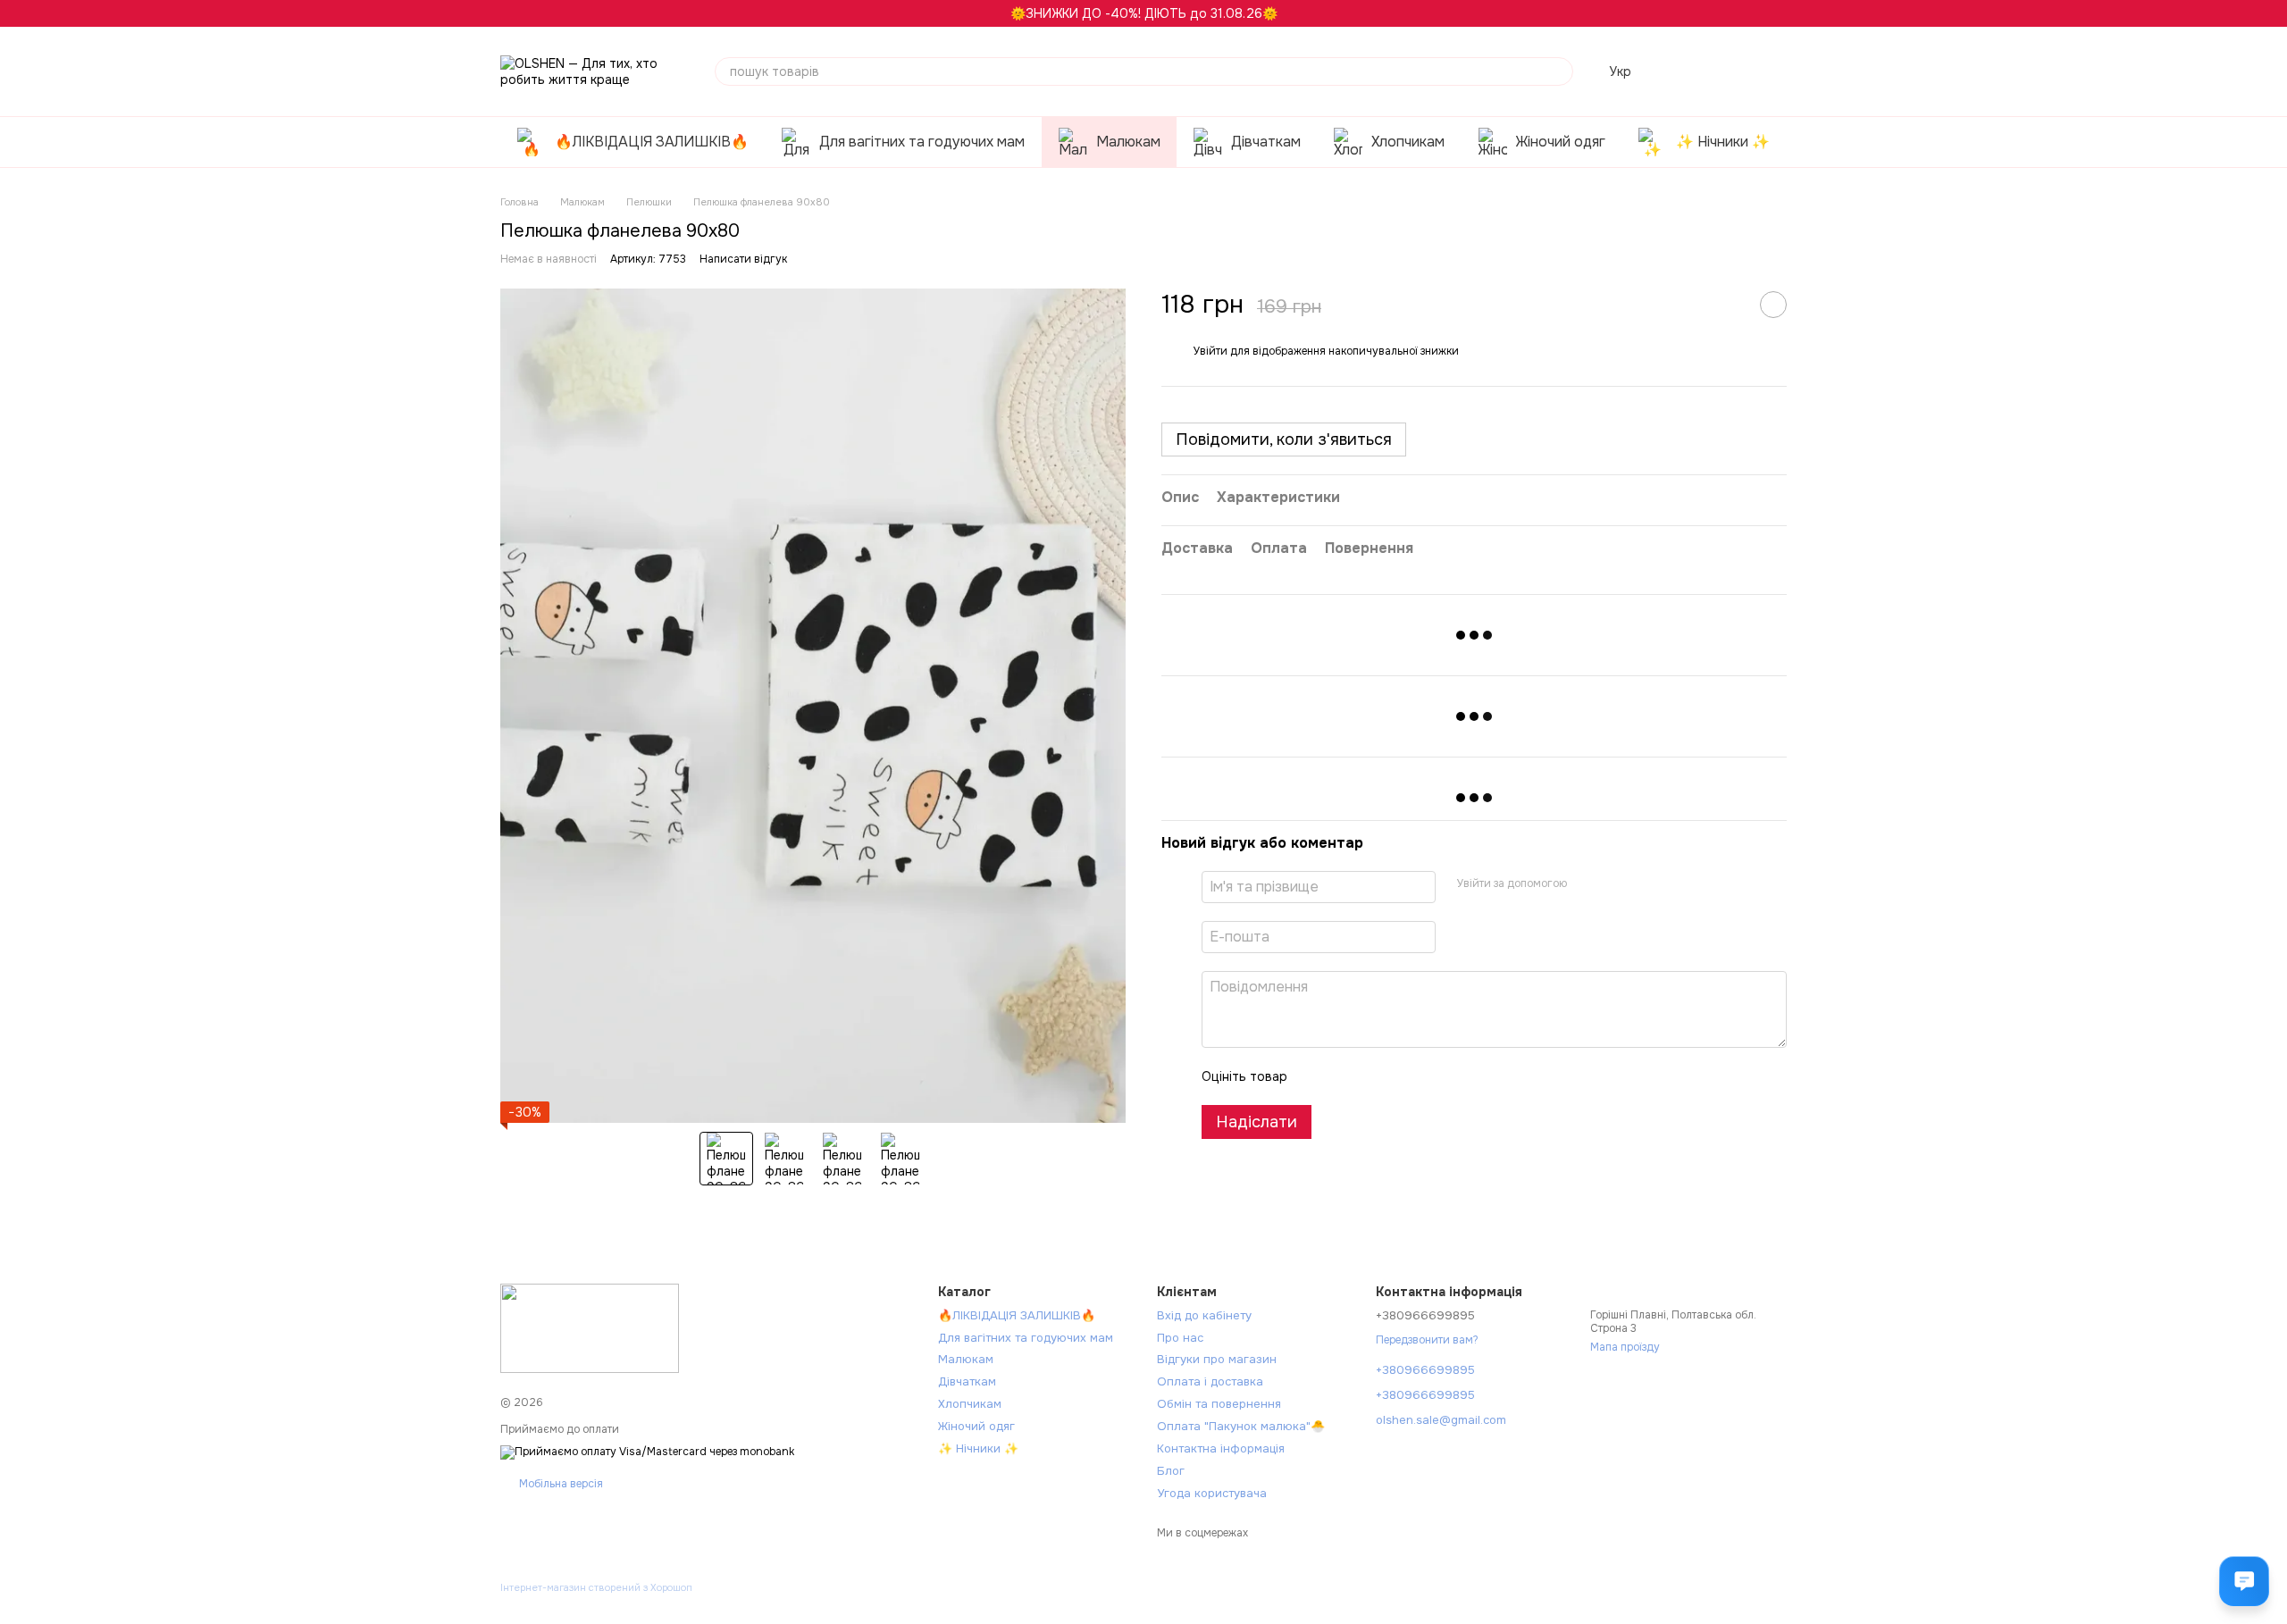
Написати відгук (743, 259)
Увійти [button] (1211, 351)
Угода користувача (1212, 1493)
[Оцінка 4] (1403, 1076)
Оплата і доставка (1210, 1381)
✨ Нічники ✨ (1723, 142)
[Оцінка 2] (1345, 1076)
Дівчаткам (1266, 142)
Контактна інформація (1221, 1448)
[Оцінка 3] (1374, 1076)
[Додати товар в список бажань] (1773, 305)
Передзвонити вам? (1427, 1340)
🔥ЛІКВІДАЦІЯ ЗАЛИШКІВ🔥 (652, 142)
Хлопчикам (1408, 142)
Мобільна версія (560, 1484)
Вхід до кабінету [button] (1204, 1315)
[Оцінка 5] (1431, 1076)
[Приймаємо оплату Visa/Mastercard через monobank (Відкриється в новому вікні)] (647, 1452)
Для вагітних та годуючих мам (922, 142)
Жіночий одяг (1561, 142)
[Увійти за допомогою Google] (1615, 884)
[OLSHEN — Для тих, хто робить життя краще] (590, 1327)
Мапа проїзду (1625, 1347)
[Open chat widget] (2244, 1581)
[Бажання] (1680, 71)
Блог (1171, 1471)
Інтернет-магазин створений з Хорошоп (596, 1587)
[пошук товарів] (1559, 71)
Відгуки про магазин (1217, 1359)
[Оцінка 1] (1317, 1076)
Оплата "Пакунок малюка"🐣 (1241, 1426)
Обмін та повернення (1219, 1404)
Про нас (1180, 1338)
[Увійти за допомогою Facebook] (1587, 884)
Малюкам (1128, 142)
